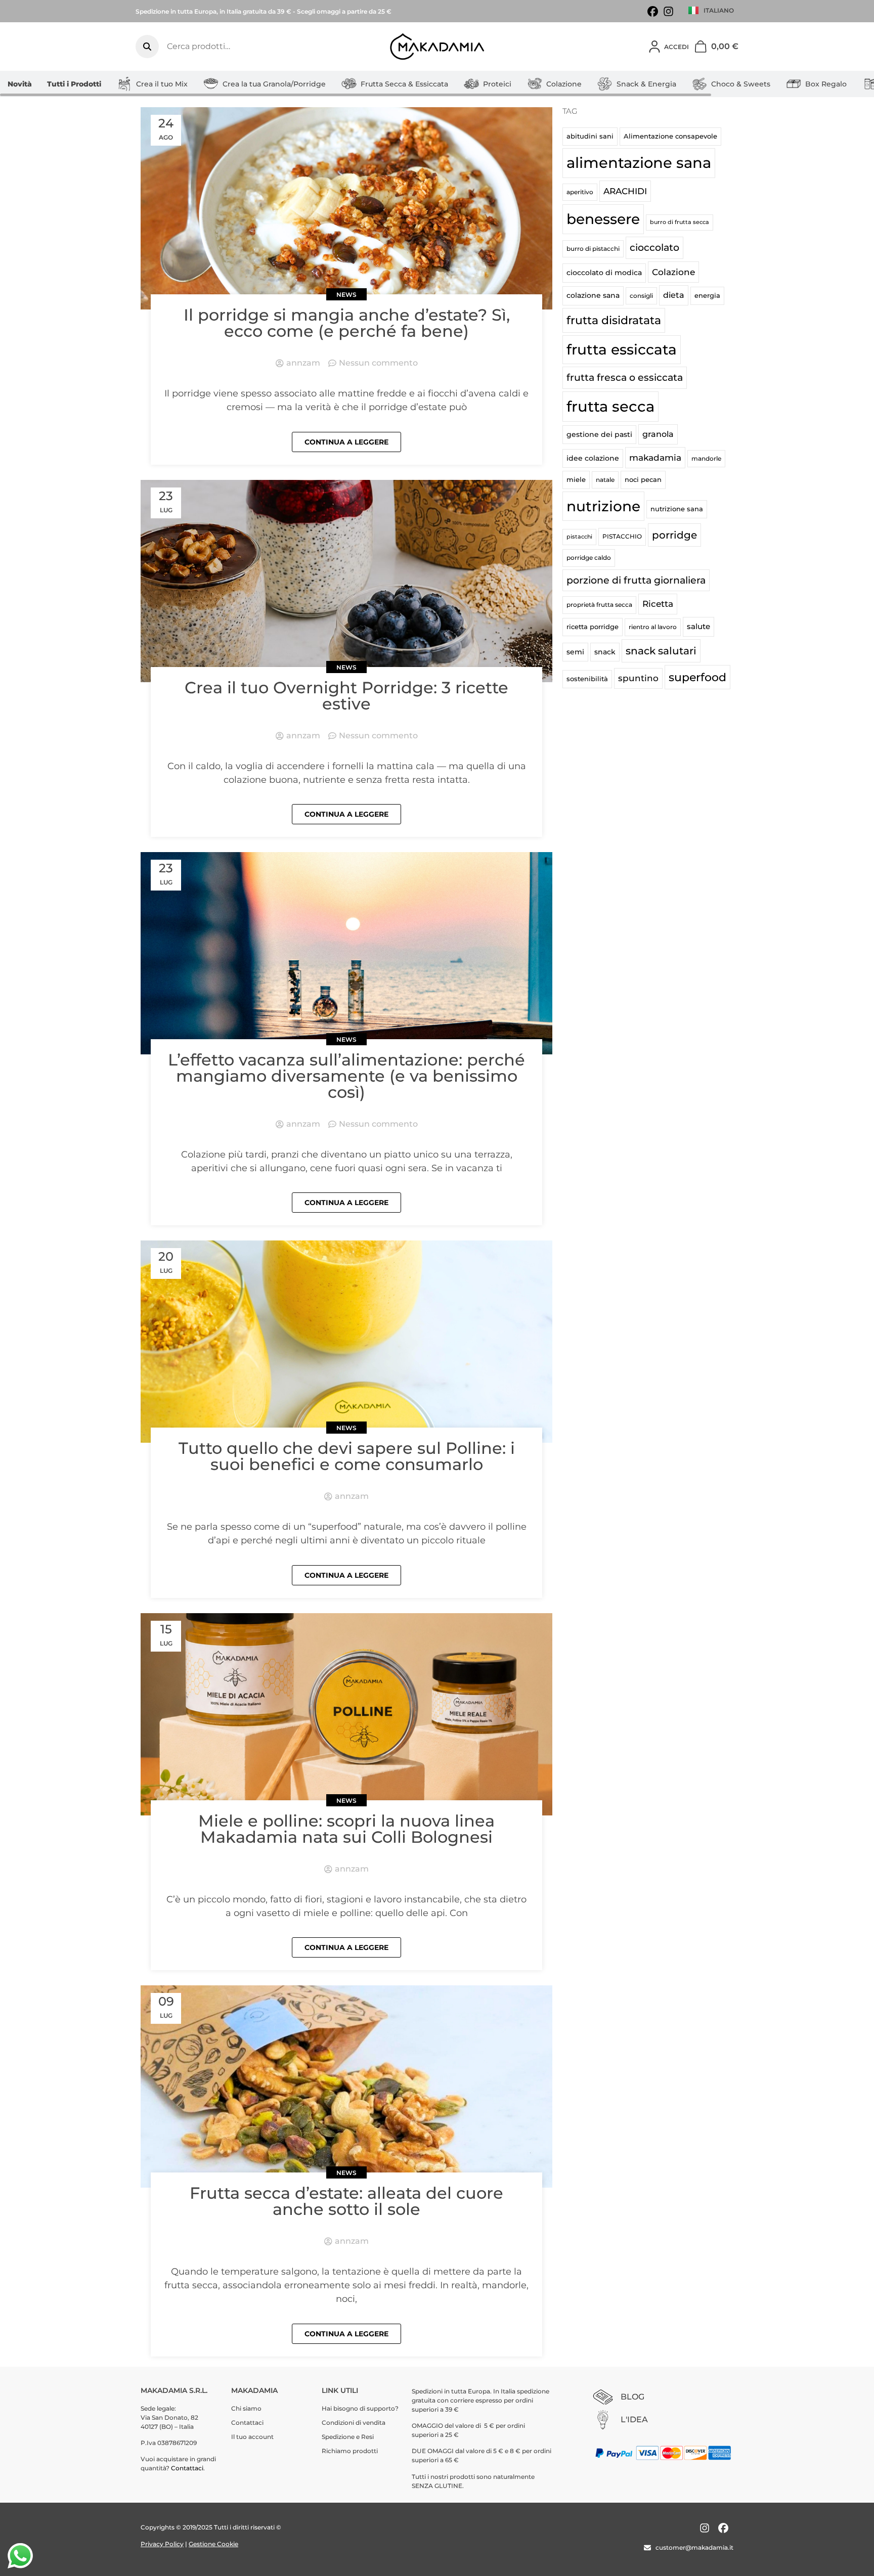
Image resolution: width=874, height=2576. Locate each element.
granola (658, 434)
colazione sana (593, 295)
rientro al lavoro (653, 627)
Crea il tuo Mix (162, 84)
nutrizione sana (677, 509)
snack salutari (661, 651)
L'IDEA (634, 2419)
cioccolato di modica (604, 273)
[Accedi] (654, 47)
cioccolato (654, 248)
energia (707, 295)
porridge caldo (589, 558)
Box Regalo (826, 84)
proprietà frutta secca (599, 605)
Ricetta (658, 604)
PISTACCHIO (622, 536)
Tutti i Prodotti (74, 84)
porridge (674, 535)
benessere (603, 219)
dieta (674, 295)
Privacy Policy (162, 2544)
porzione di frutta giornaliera (636, 580)
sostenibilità (587, 679)
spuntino (638, 678)
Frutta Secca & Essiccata (404, 84)
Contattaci (187, 2468)
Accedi (676, 47)
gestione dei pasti (599, 434)
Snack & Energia (646, 84)
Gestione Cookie (213, 2544)
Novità (20, 84)
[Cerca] (147, 47)
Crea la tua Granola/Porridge (274, 84)
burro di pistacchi (593, 249)
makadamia (655, 457)
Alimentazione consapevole (670, 136)
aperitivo (580, 192)
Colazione (564, 84)
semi (575, 652)
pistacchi (579, 537)
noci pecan (643, 479)
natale (605, 480)
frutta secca (610, 406)
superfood (697, 677)
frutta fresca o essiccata (625, 377)
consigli (641, 296)
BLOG (632, 2397)
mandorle (706, 458)
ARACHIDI (625, 191)
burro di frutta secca (680, 222)
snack (605, 652)
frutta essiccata (622, 349)
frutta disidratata (614, 320)
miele (576, 479)
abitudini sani (590, 136)
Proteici (497, 84)
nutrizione (603, 506)
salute (698, 626)
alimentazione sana (639, 163)
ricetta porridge (593, 627)
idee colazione (593, 458)
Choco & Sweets (741, 84)
